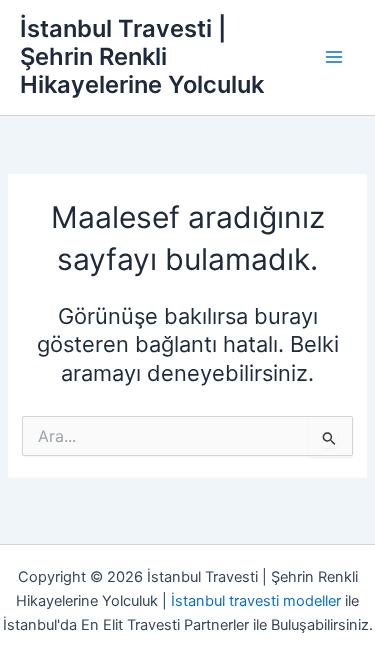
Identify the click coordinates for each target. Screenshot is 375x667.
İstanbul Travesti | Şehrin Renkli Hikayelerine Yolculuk (142, 57)
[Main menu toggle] (334, 57)
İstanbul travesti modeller (256, 601)
